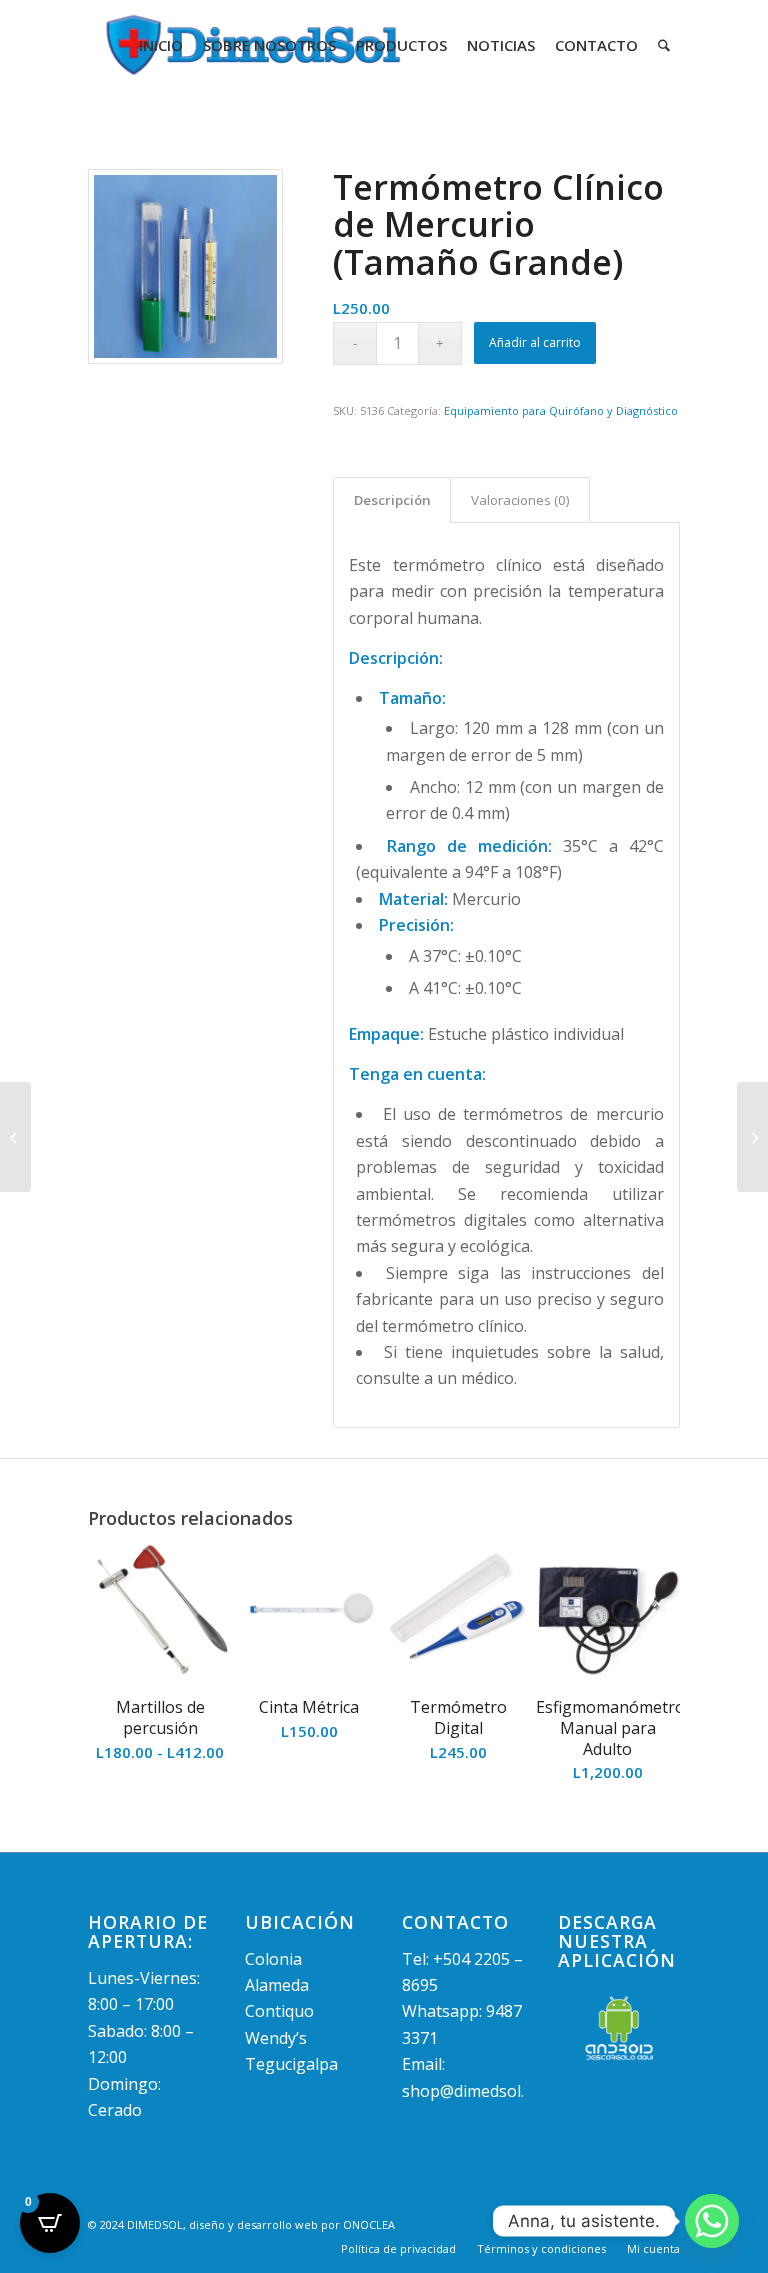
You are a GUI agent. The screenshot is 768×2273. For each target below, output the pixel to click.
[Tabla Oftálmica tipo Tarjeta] (752, 1137)
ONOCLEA (369, 2224)
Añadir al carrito (535, 342)
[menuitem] (161, 45)
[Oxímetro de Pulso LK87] (15, 1137)
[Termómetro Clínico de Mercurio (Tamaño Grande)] (185, 266)
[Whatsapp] (712, 2221)
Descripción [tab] (392, 500)
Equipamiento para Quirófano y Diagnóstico (561, 410)
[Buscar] (664, 45)
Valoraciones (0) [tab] (520, 500)
